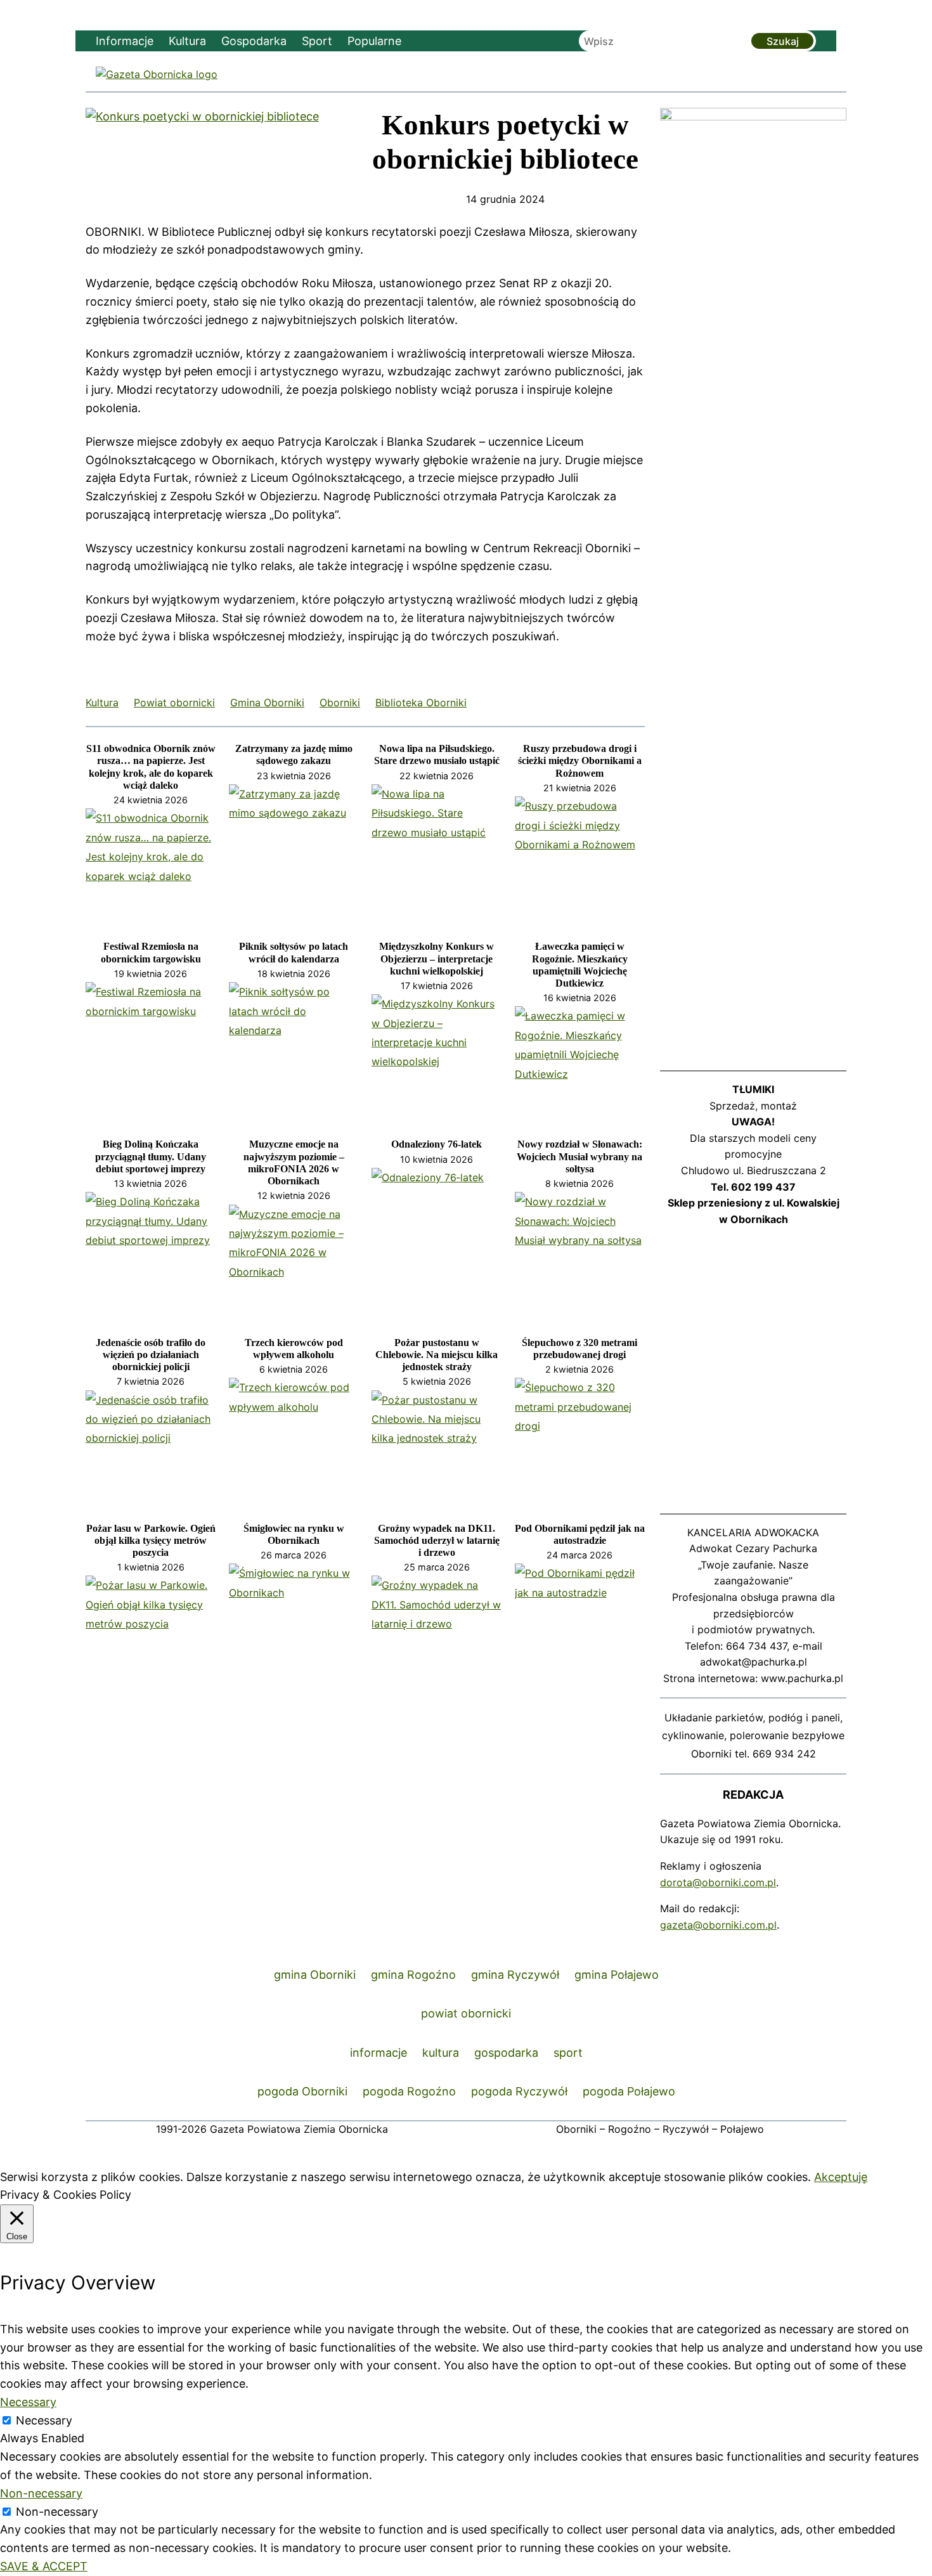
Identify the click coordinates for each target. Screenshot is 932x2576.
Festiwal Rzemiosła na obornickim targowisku (151, 952)
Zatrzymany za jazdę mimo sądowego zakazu (294, 754)
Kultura (102, 702)
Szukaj (783, 41)
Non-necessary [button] (41, 2493)
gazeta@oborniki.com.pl (718, 1925)
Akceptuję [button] (841, 2177)
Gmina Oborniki (267, 702)
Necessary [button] (28, 2402)
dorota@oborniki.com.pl (718, 1882)
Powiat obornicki (174, 702)
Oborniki (340, 702)
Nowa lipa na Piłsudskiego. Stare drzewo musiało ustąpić (437, 754)
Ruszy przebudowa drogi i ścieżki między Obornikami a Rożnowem (580, 761)
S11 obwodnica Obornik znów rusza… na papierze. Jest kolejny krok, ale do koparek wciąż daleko (151, 767)
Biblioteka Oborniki (421, 702)
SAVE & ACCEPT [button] (44, 2566)
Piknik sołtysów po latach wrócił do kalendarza (294, 952)
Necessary (44, 2420)
